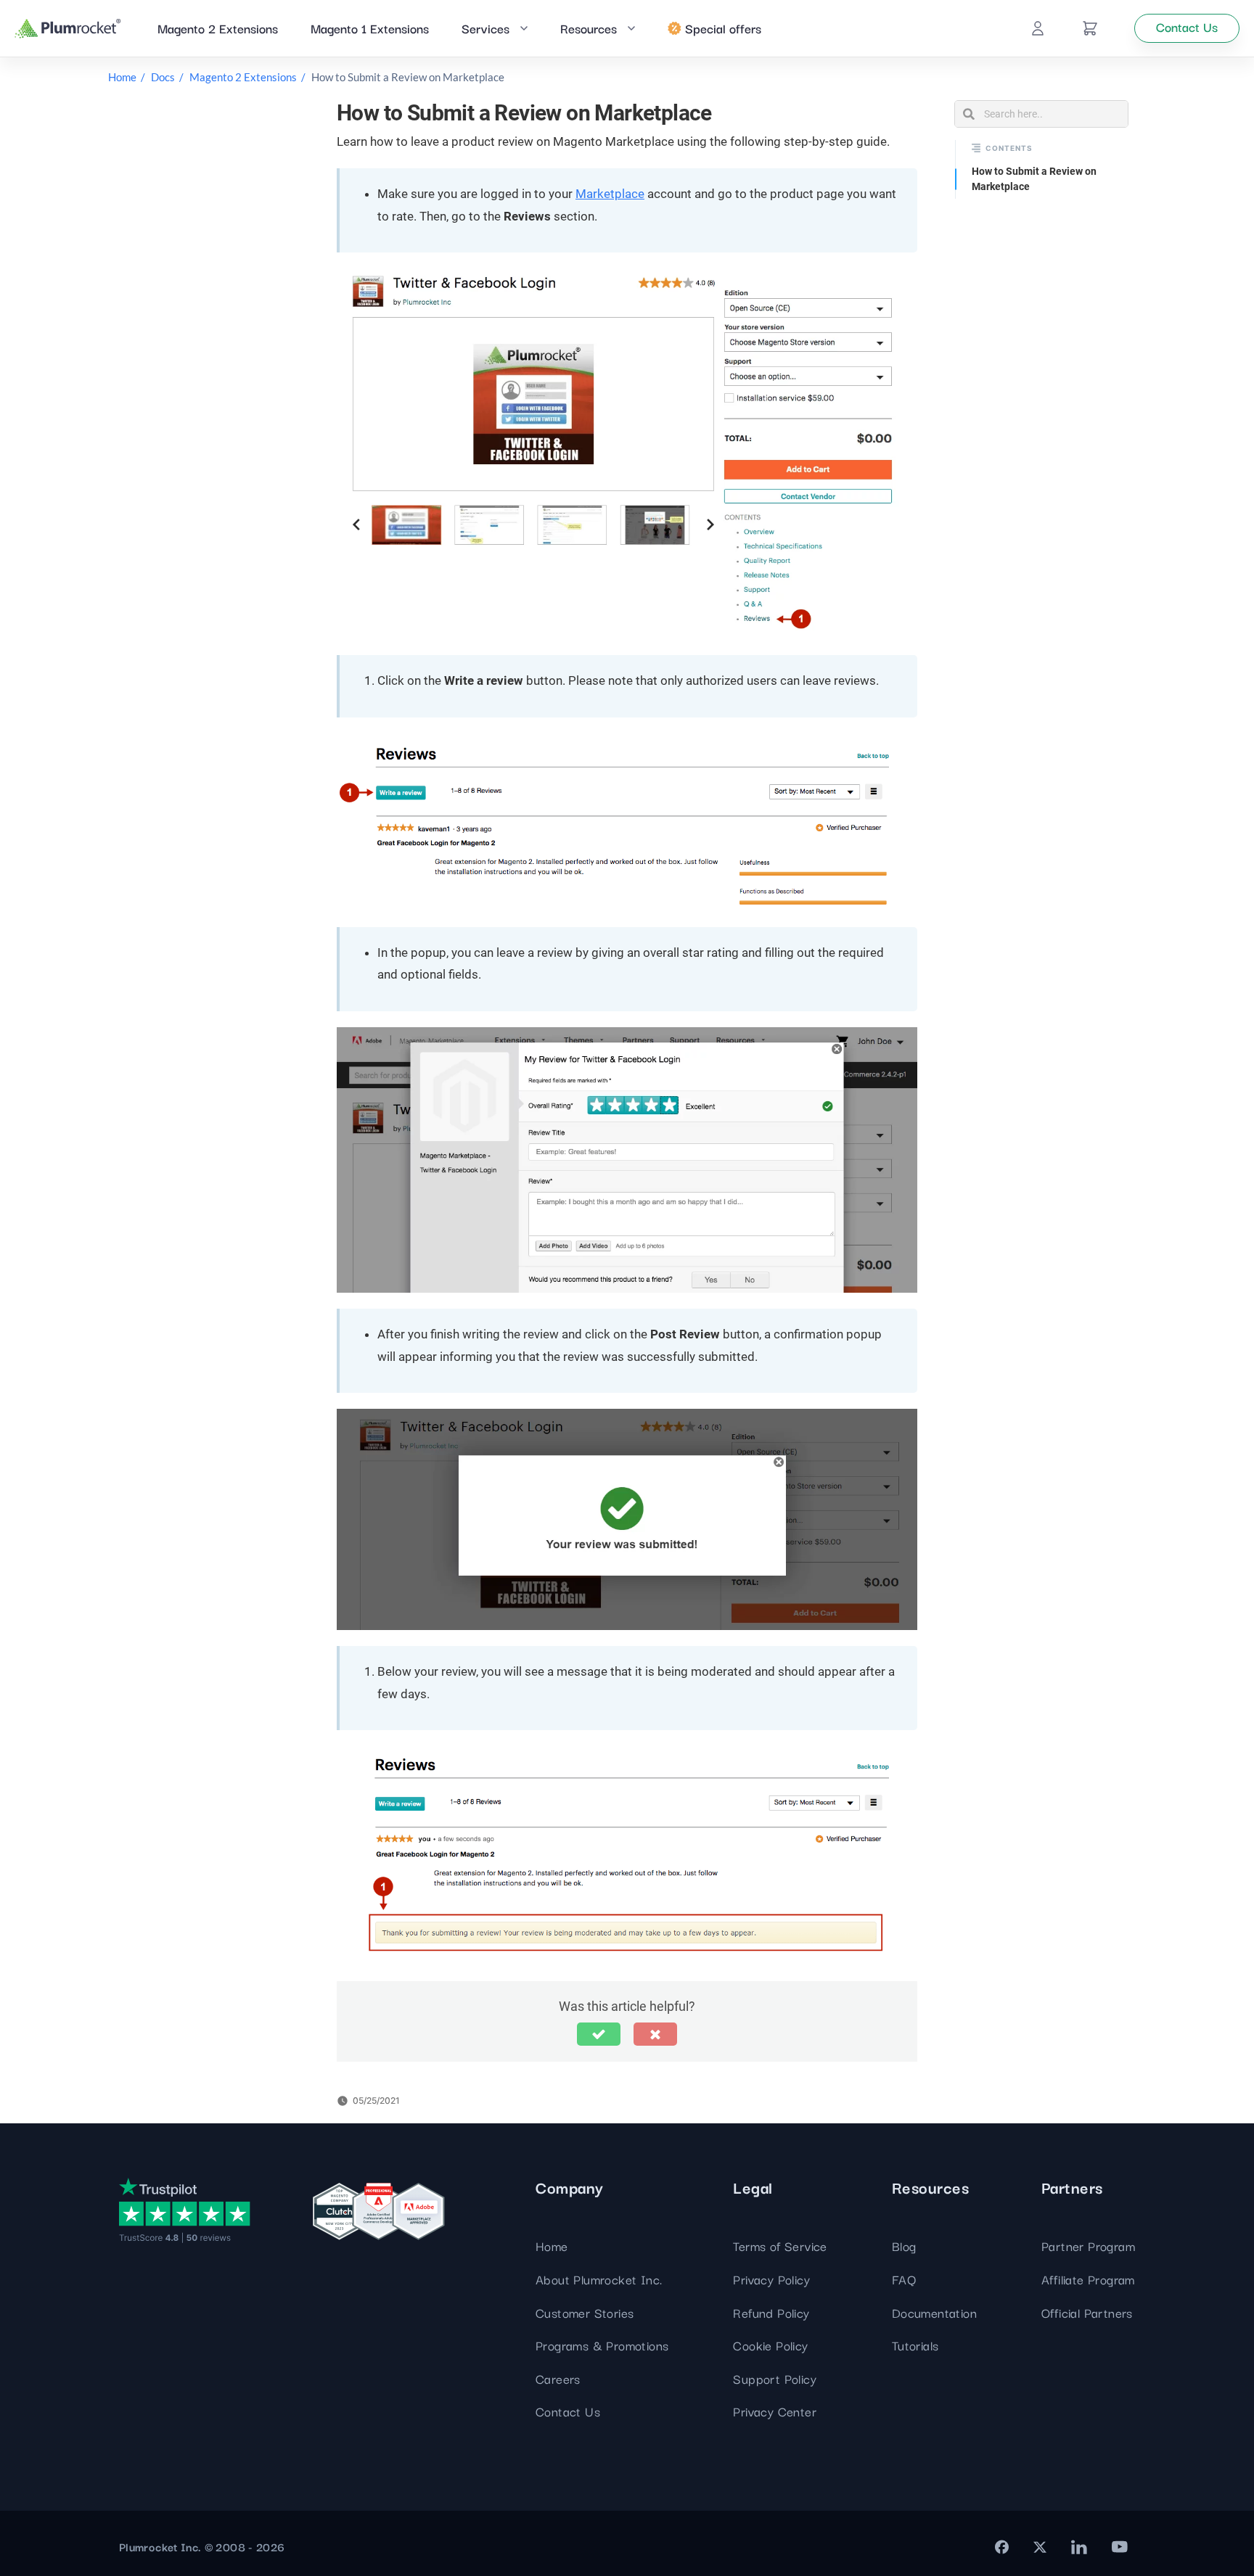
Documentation (934, 2312)
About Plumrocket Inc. (599, 2279)
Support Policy (775, 2378)
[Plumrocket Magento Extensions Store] (68, 29)
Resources (589, 28)
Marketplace (610, 194)
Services (485, 28)
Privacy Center (775, 2411)
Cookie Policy (770, 2345)
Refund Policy (771, 2312)
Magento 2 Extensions (218, 28)
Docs (163, 77)
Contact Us (568, 2411)
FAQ (904, 2279)
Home (122, 77)
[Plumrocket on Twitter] (1040, 2547)
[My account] (1038, 28)
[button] (599, 2034)
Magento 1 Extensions (370, 28)
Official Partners (1087, 2312)
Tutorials (915, 2345)
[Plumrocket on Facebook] (1002, 2547)
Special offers (723, 28)
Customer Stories (585, 2312)
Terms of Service (780, 2246)
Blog (904, 2246)
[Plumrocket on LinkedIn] (1079, 2547)
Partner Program (1088, 2246)
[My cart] (1090, 28)
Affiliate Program (1088, 2279)
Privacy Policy (771, 2279)
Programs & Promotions (602, 2345)
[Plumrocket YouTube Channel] (1120, 2547)
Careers (558, 2378)
